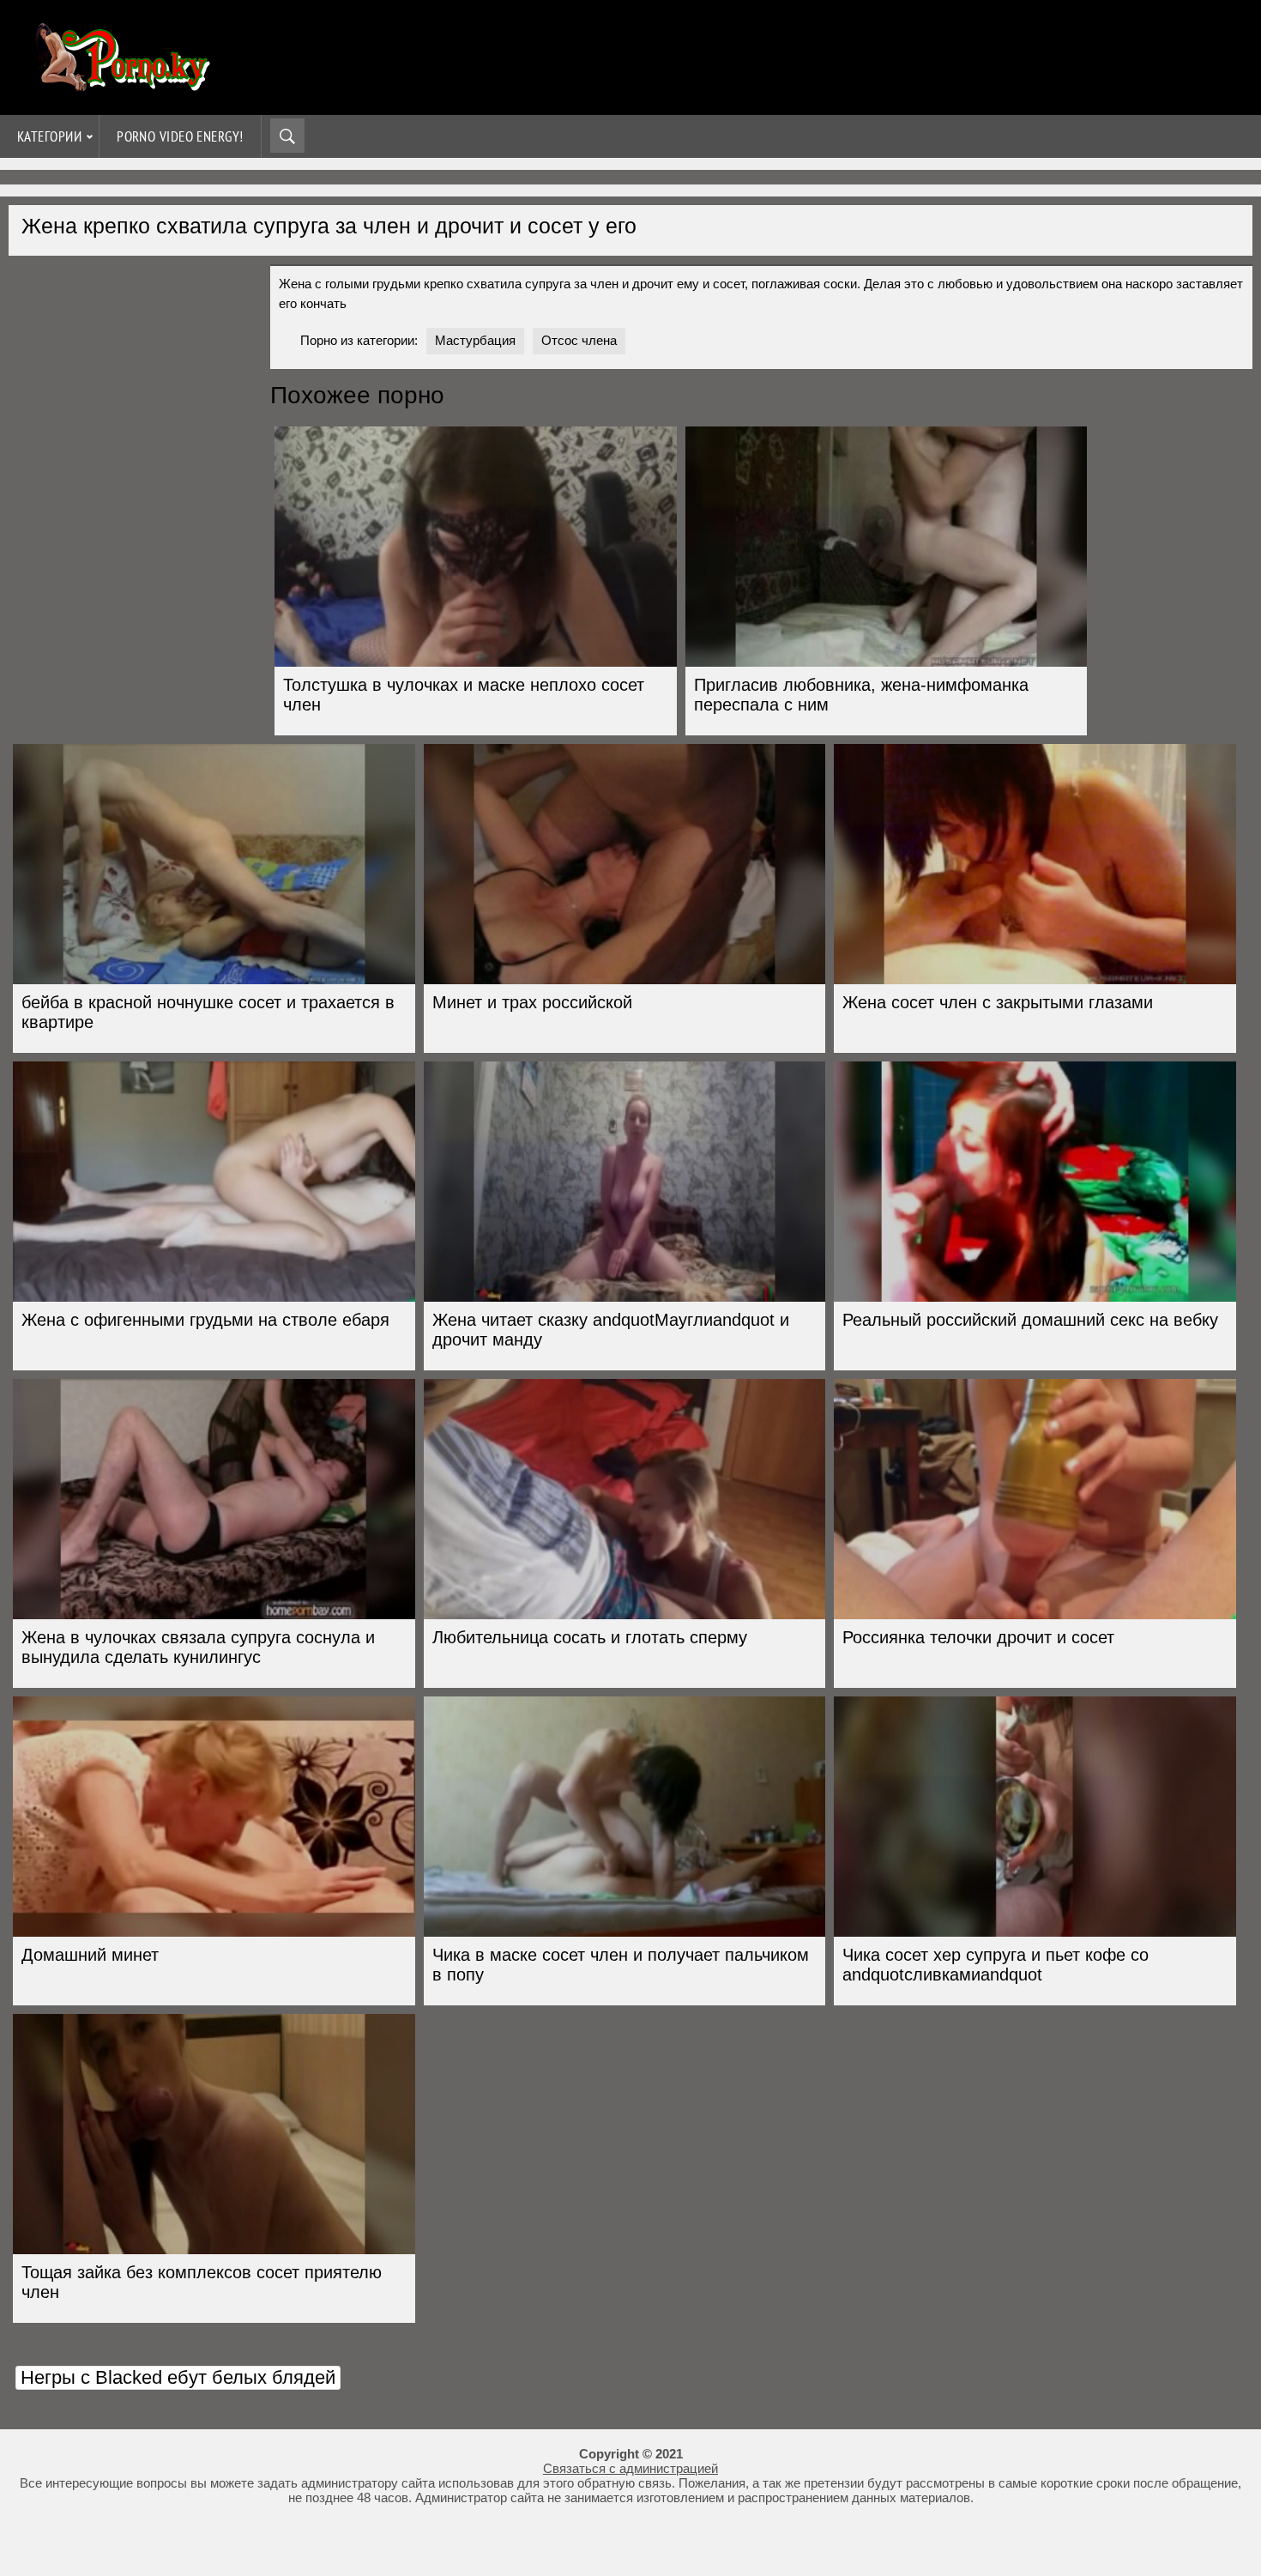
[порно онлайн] (120, 84)
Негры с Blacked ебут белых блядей (178, 2377)
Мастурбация (475, 340)
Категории (49, 136)
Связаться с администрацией (630, 2468)
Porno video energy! (180, 136)
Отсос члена (579, 340)
